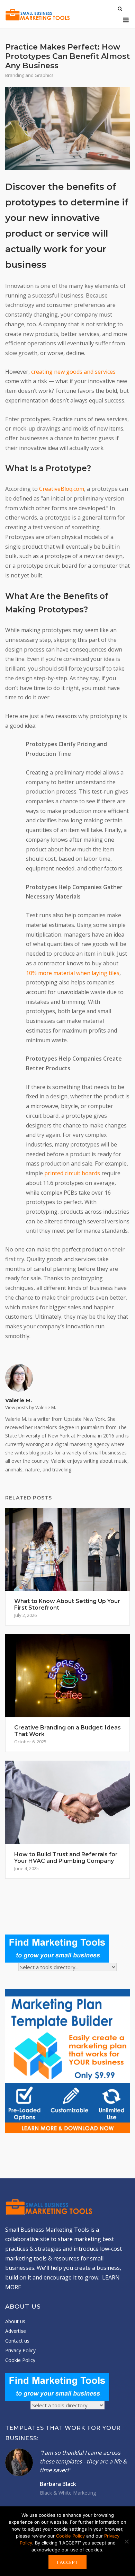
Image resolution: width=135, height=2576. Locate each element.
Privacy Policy (20, 2350)
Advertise (16, 2331)
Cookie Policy (20, 2360)
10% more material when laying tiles (73, 973)
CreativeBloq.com (62, 489)
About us (15, 2321)
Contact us (17, 2341)
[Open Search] (120, 9)
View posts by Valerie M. (31, 1407)
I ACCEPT (67, 2562)
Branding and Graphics (29, 75)
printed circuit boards (72, 1173)
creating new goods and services (73, 372)
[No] (126, 2541)
